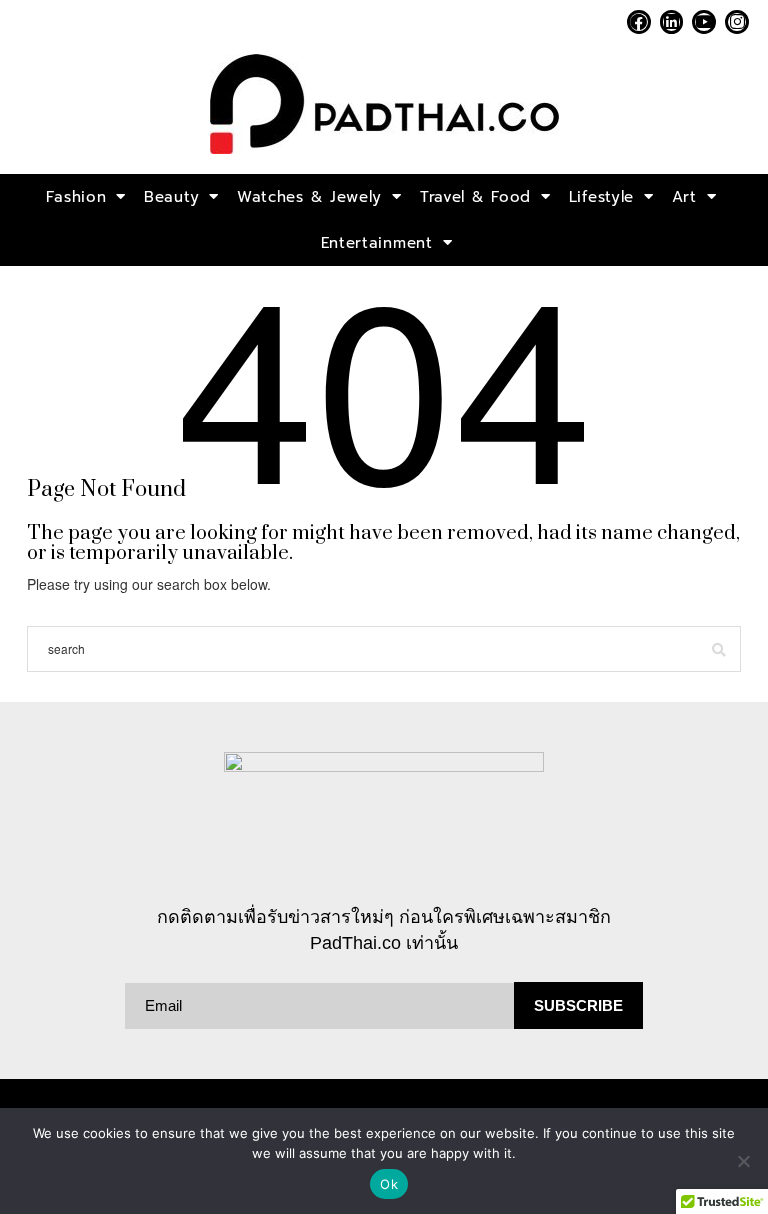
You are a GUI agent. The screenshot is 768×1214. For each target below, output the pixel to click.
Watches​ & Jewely (309, 197)
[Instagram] (737, 22)
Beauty (171, 197)
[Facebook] (639, 22)
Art (684, 197)
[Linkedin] (672, 22)
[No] (743, 1161)
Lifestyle (601, 197)
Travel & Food (475, 197)
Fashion (76, 197)
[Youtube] (704, 22)
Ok (389, 1184)
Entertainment (377, 243)
